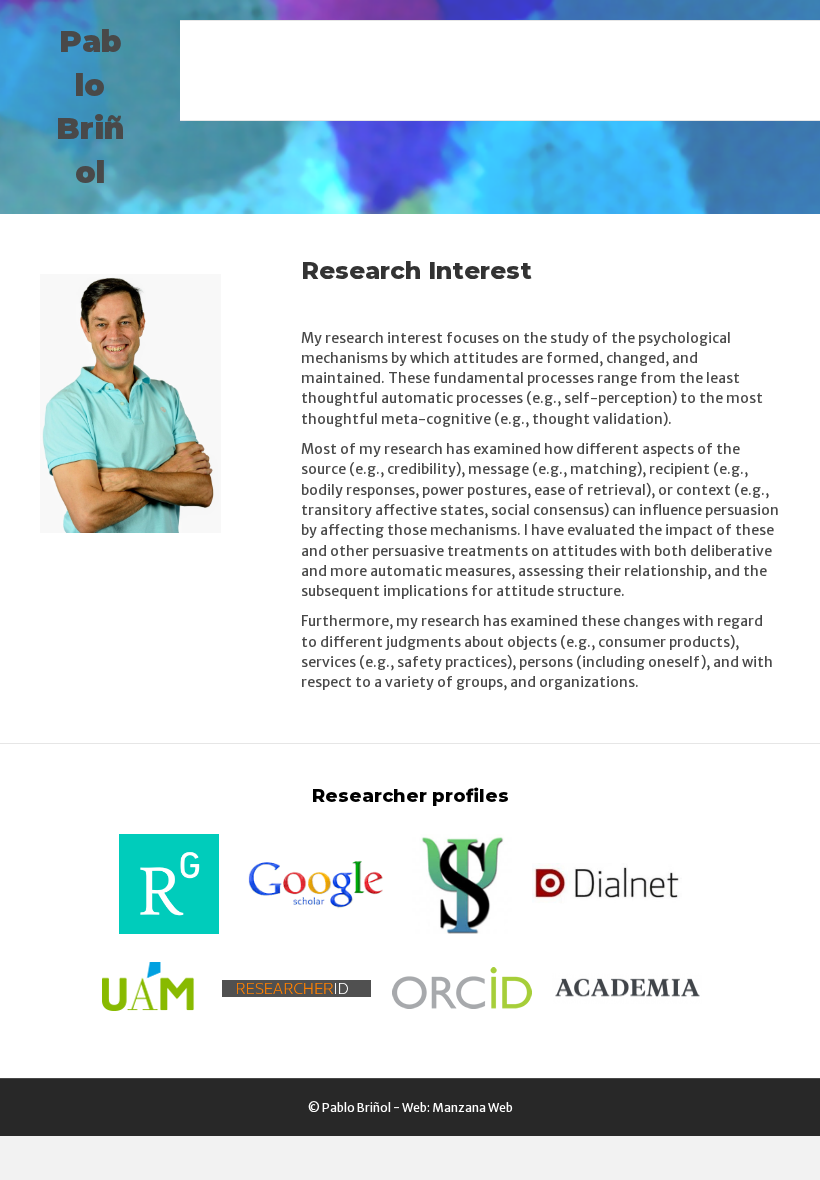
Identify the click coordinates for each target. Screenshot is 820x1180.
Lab (727, 45)
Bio (425, 95)
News (231, 45)
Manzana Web (472, 1107)
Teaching (654, 45)
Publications (321, 45)
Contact (559, 95)
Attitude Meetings (529, 45)
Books (414, 45)
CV (778, 45)
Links (483, 95)
